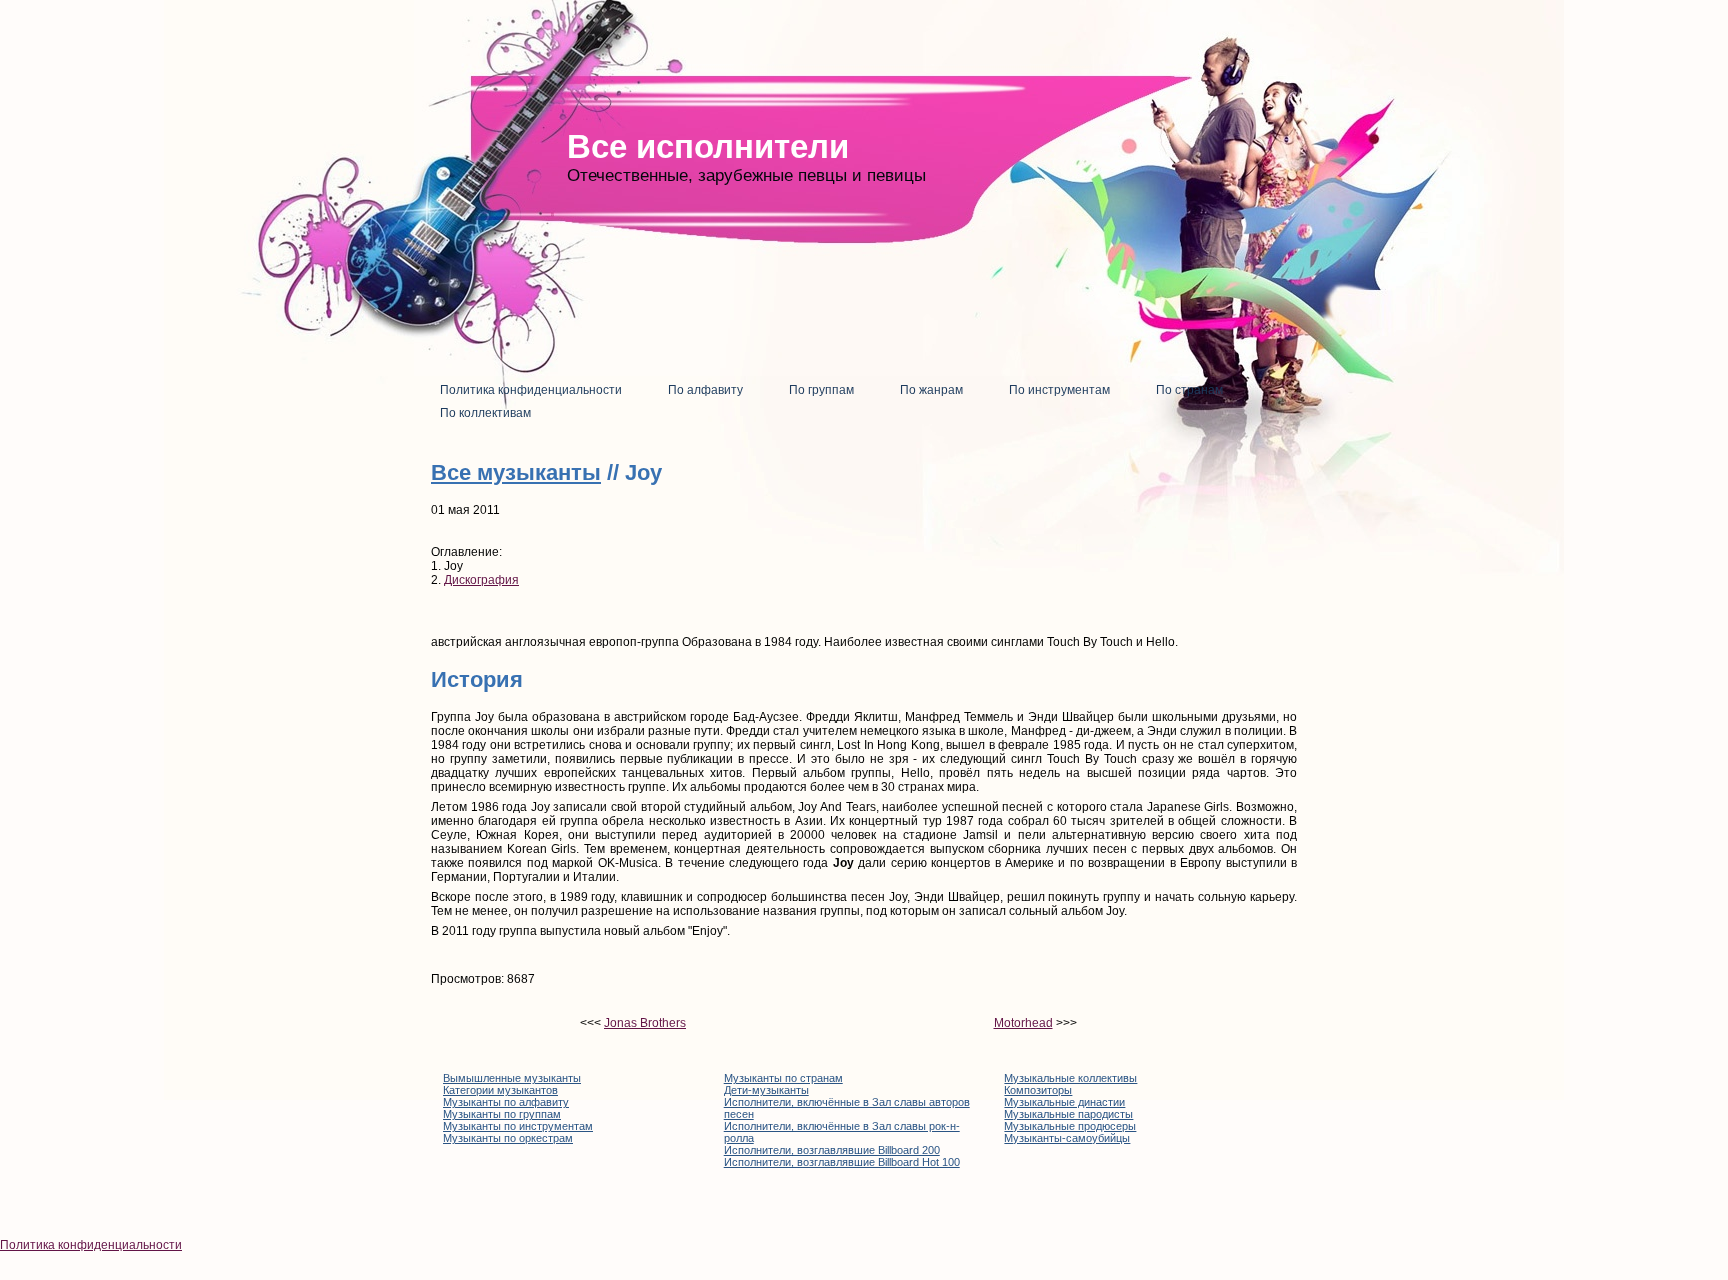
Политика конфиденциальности (91, 1245)
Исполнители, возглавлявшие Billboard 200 (832, 1150)
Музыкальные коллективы (1070, 1078)
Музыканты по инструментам (518, 1126)
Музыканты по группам (502, 1114)
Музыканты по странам (783, 1078)
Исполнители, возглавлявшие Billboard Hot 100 (842, 1162)
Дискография (481, 580)
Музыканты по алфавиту (506, 1102)
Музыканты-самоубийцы (1067, 1138)
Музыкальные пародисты (1068, 1114)
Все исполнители (708, 146)
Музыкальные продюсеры (1070, 1126)
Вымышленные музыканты (512, 1078)
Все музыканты (516, 472)
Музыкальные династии (1064, 1102)
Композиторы (1038, 1090)
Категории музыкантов (500, 1090)
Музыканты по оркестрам (508, 1138)
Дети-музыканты (766, 1090)
